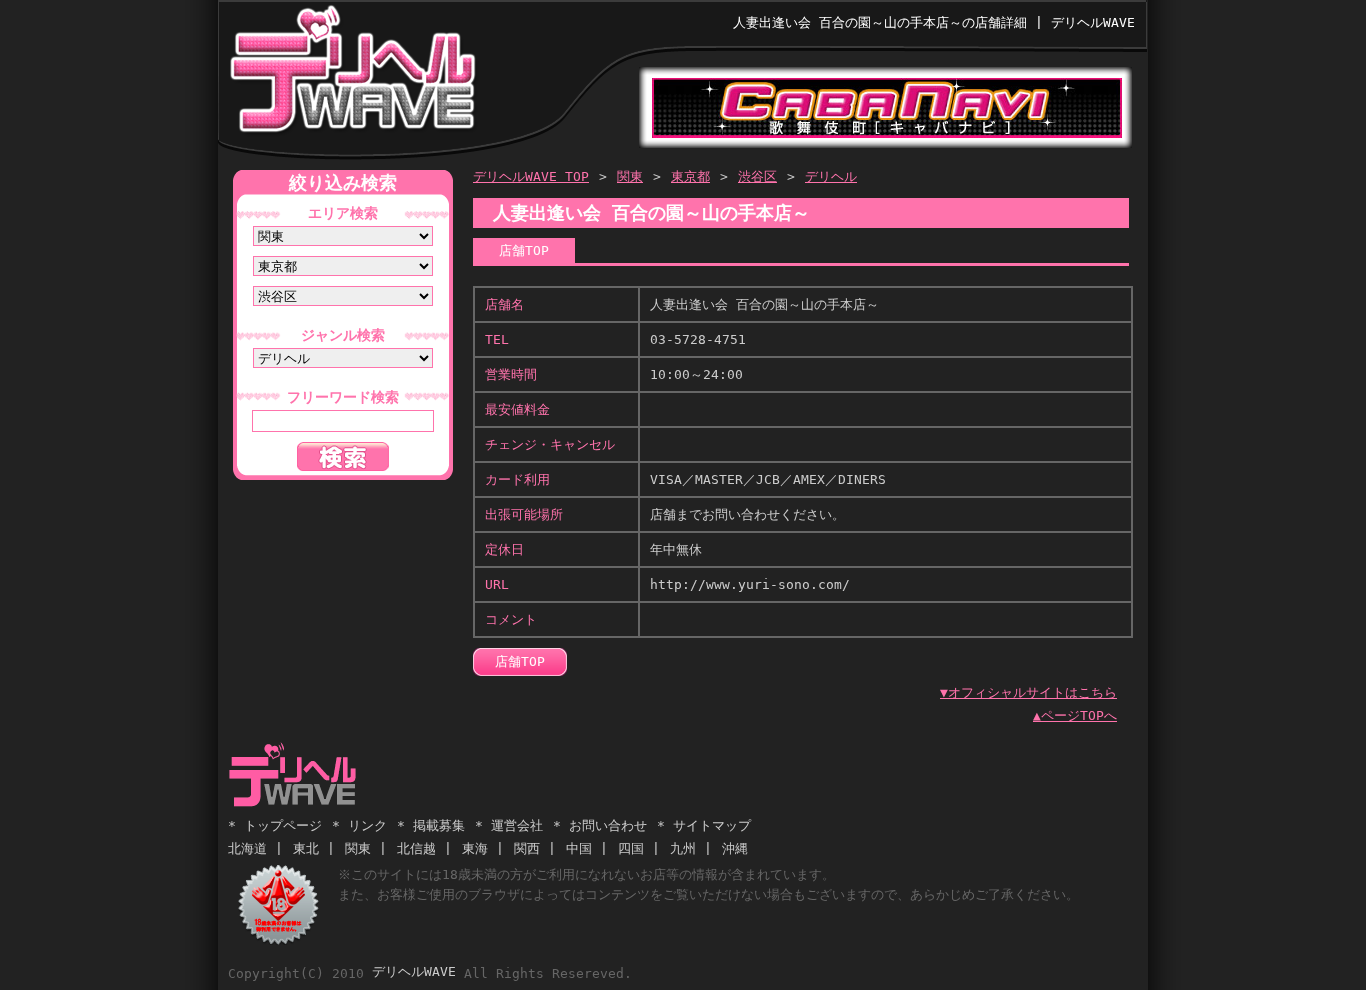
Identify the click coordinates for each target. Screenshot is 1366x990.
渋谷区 (757, 176)
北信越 (416, 848)
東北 (306, 848)
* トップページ (275, 825)
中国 (579, 848)
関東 (630, 176)
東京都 (690, 176)
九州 (683, 848)
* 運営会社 (509, 825)
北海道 (247, 848)
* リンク (359, 825)
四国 (631, 848)
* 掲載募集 (431, 825)
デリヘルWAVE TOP (531, 176)
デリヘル (831, 176)
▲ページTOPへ (1075, 715)
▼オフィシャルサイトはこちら (1028, 692)
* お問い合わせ (600, 825)
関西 (527, 848)
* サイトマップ (704, 825)
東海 (475, 848)
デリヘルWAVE (351, 74)
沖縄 (735, 848)
